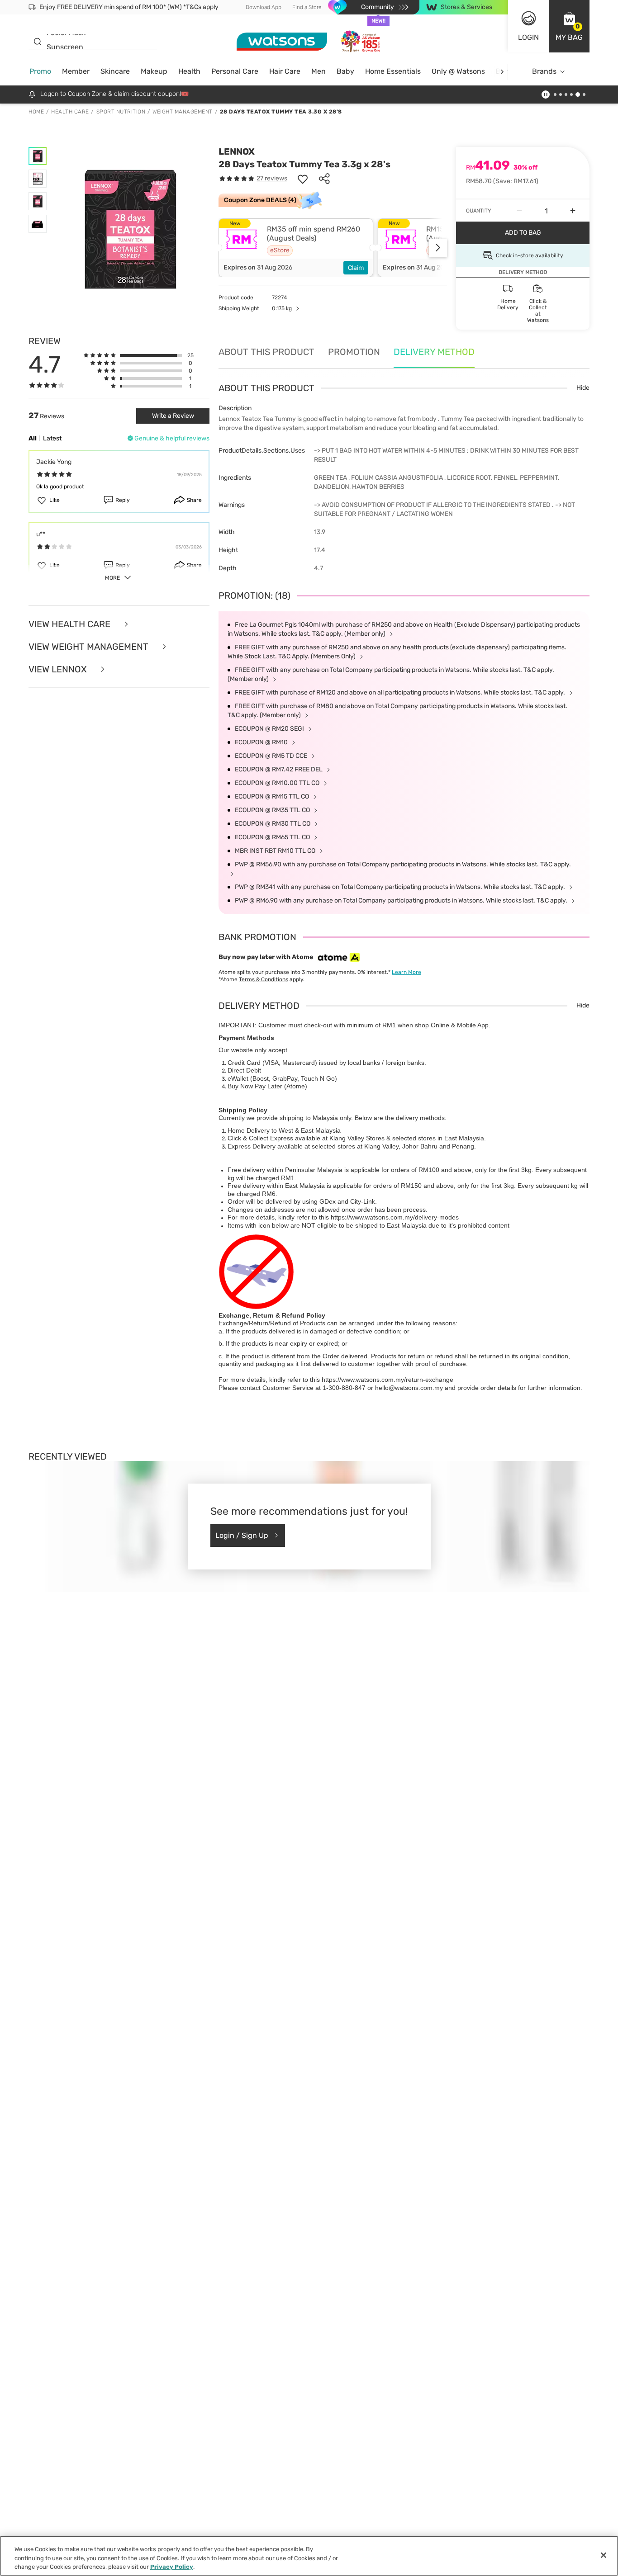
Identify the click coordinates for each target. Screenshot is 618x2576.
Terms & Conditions (264, 979)
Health (189, 71)
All (33, 438)
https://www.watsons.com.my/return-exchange (387, 1380)
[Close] (604, 2555)
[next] (502, 72)
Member (76, 71)
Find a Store (307, 7)
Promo (40, 71)
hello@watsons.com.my (409, 1388)
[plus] (573, 211)
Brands (544, 71)
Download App (264, 7)
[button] (569, 26)
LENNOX (237, 151)
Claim (356, 268)
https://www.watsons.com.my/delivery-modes (395, 1217)
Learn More (406, 972)
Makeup (154, 71)
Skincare (115, 71)
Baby (345, 71)
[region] (309, 2556)
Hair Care (285, 71)
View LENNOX (59, 669)
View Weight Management (90, 647)
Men (319, 71)
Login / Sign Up (242, 1535)
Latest (52, 438)
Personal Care (235, 71)
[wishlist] (303, 179)
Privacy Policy (172, 2567)
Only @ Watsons (458, 71)
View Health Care (71, 624)
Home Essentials (393, 71)
